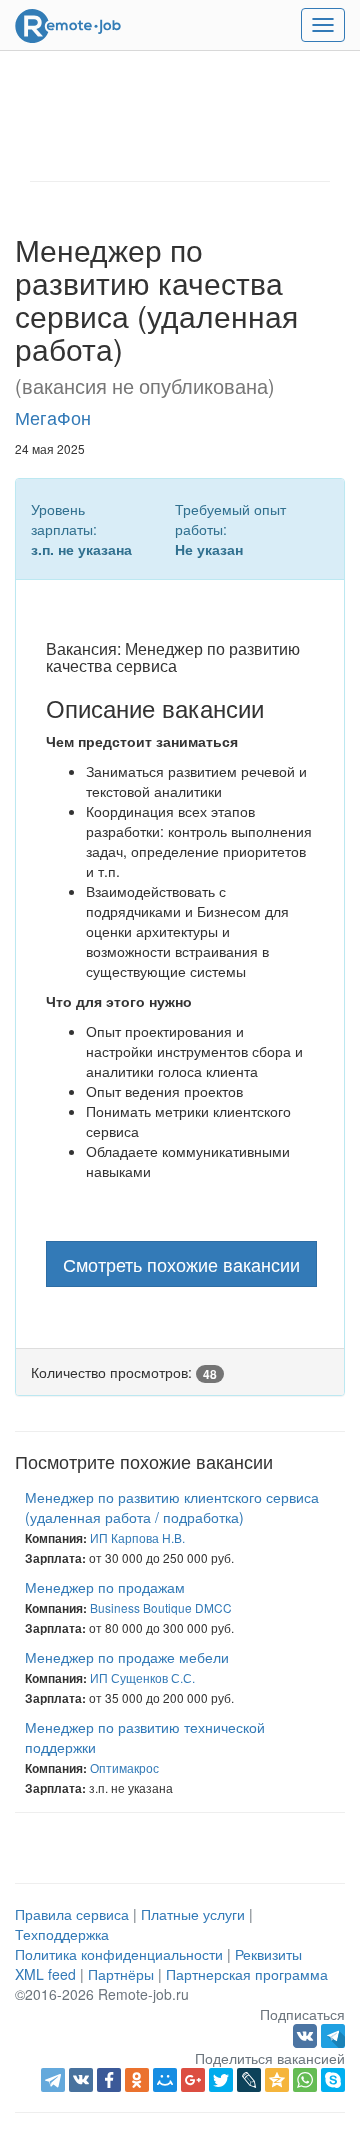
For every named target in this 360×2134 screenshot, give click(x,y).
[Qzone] (277, 2080)
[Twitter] (221, 2080)
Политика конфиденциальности (119, 1954)
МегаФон (53, 417)
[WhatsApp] (305, 2080)
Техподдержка (62, 1934)
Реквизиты (268, 1954)
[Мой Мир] (165, 2080)
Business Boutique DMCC (161, 1607)
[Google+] (193, 2080)
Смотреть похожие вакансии (181, 1264)
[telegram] (53, 2080)
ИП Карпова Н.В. (137, 1537)
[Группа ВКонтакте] (307, 2034)
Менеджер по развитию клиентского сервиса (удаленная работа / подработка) (172, 1507)
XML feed (45, 1974)
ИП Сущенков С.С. (142, 1677)
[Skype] (333, 2080)
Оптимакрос (124, 1767)
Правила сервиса (72, 1914)
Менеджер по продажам (105, 1587)
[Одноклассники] (137, 2080)
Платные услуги (193, 1914)
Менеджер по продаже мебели (127, 1657)
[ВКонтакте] (81, 2080)
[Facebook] (109, 2080)
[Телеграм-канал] (333, 2034)
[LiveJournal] (249, 2080)
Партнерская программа (247, 1974)
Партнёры (121, 1974)
